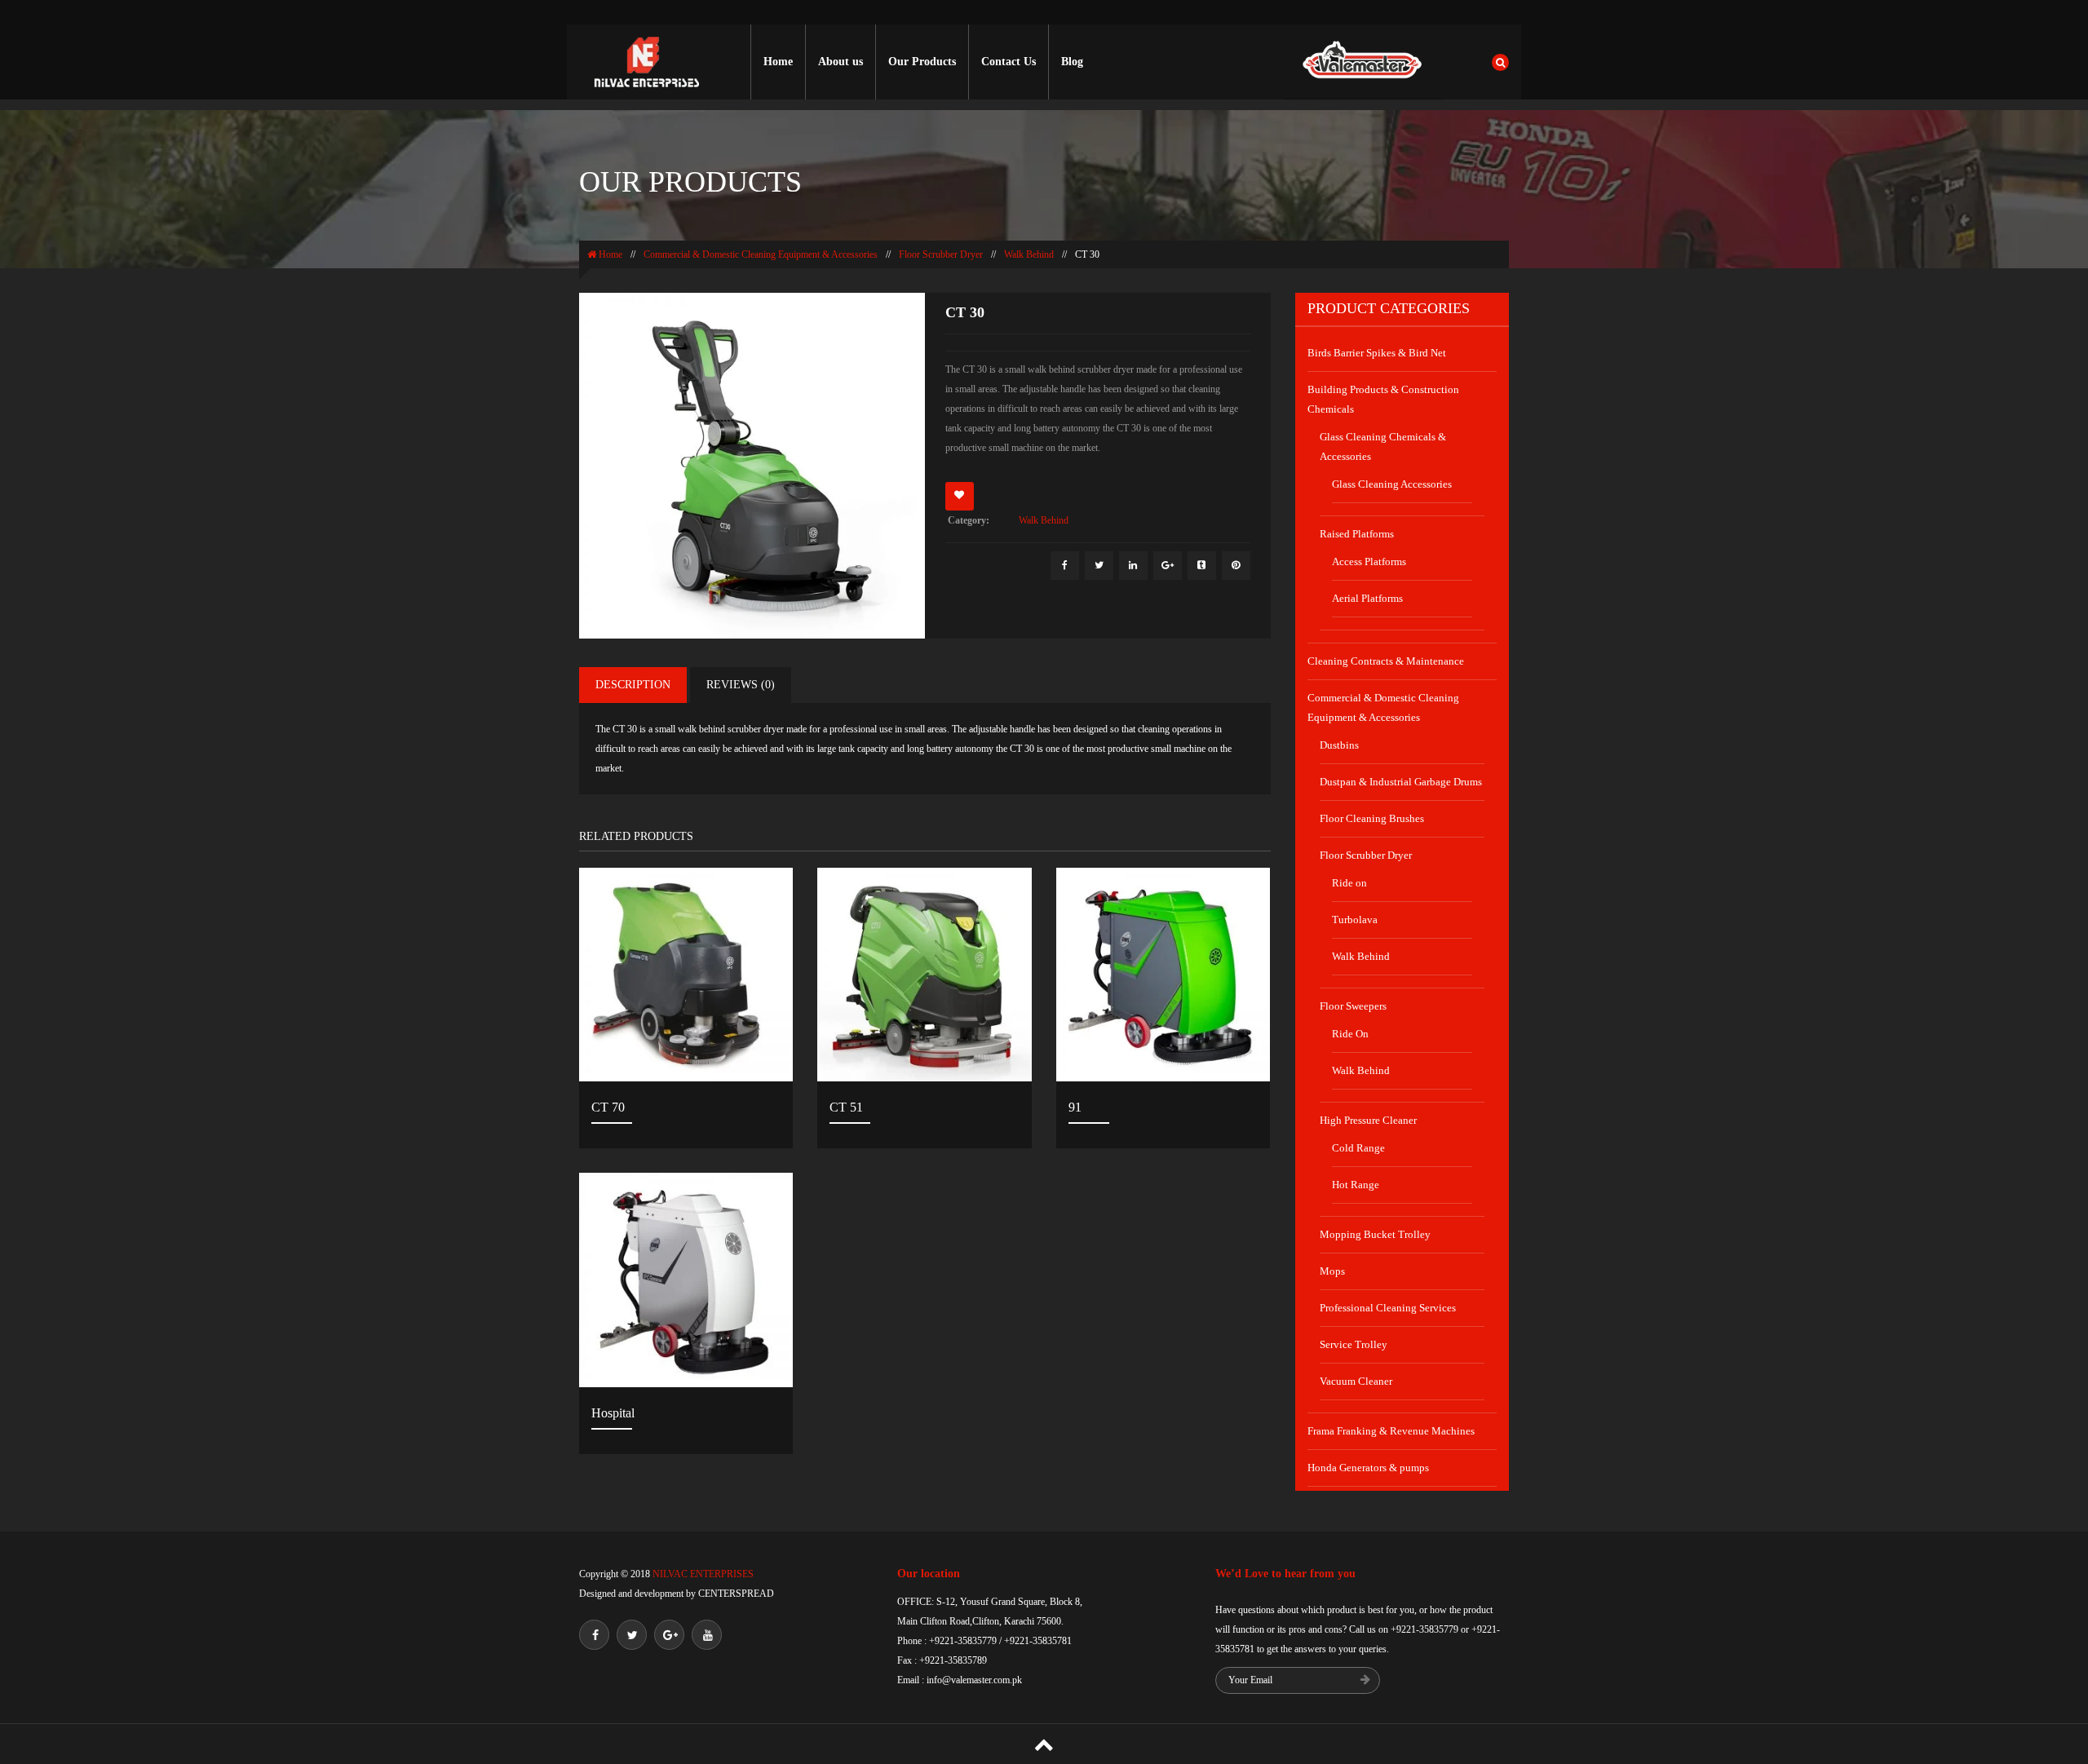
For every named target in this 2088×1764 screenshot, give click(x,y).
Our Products (922, 62)
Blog (1072, 62)
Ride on (1349, 883)
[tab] (633, 685)
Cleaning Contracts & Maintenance (1386, 661)
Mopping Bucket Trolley (1375, 1234)
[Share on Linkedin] (1133, 566)
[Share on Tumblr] (1202, 566)
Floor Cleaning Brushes (1372, 818)
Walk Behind (1029, 254)
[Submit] (1365, 1681)
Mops (1332, 1271)
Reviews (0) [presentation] (741, 685)
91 (1075, 1107)
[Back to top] (1044, 1744)
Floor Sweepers (1353, 1006)
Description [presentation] (633, 685)
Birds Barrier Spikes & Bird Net (1377, 353)
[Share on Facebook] (1065, 566)
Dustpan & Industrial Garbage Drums (1401, 782)
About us (841, 62)
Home (778, 62)
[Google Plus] (1168, 566)
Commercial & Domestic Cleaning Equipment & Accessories (761, 254)
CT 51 (846, 1107)
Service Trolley (1354, 1344)
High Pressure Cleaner (1368, 1120)
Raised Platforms (1357, 534)
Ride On (1350, 1034)
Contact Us (1009, 62)
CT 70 (608, 1107)
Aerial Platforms (1367, 598)
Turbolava (1355, 920)
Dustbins (1339, 745)
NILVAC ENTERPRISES (702, 1574)
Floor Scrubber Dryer (941, 254)
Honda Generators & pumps (1368, 1468)
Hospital (613, 1413)
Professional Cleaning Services (1388, 1308)
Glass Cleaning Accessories (1392, 484)
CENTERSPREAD (736, 1594)
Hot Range (1356, 1185)
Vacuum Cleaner (1356, 1381)
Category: (969, 520)
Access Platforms (1369, 561)
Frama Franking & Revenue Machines (1391, 1431)
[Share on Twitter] (1099, 566)
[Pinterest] (1236, 566)
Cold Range (1358, 1148)
